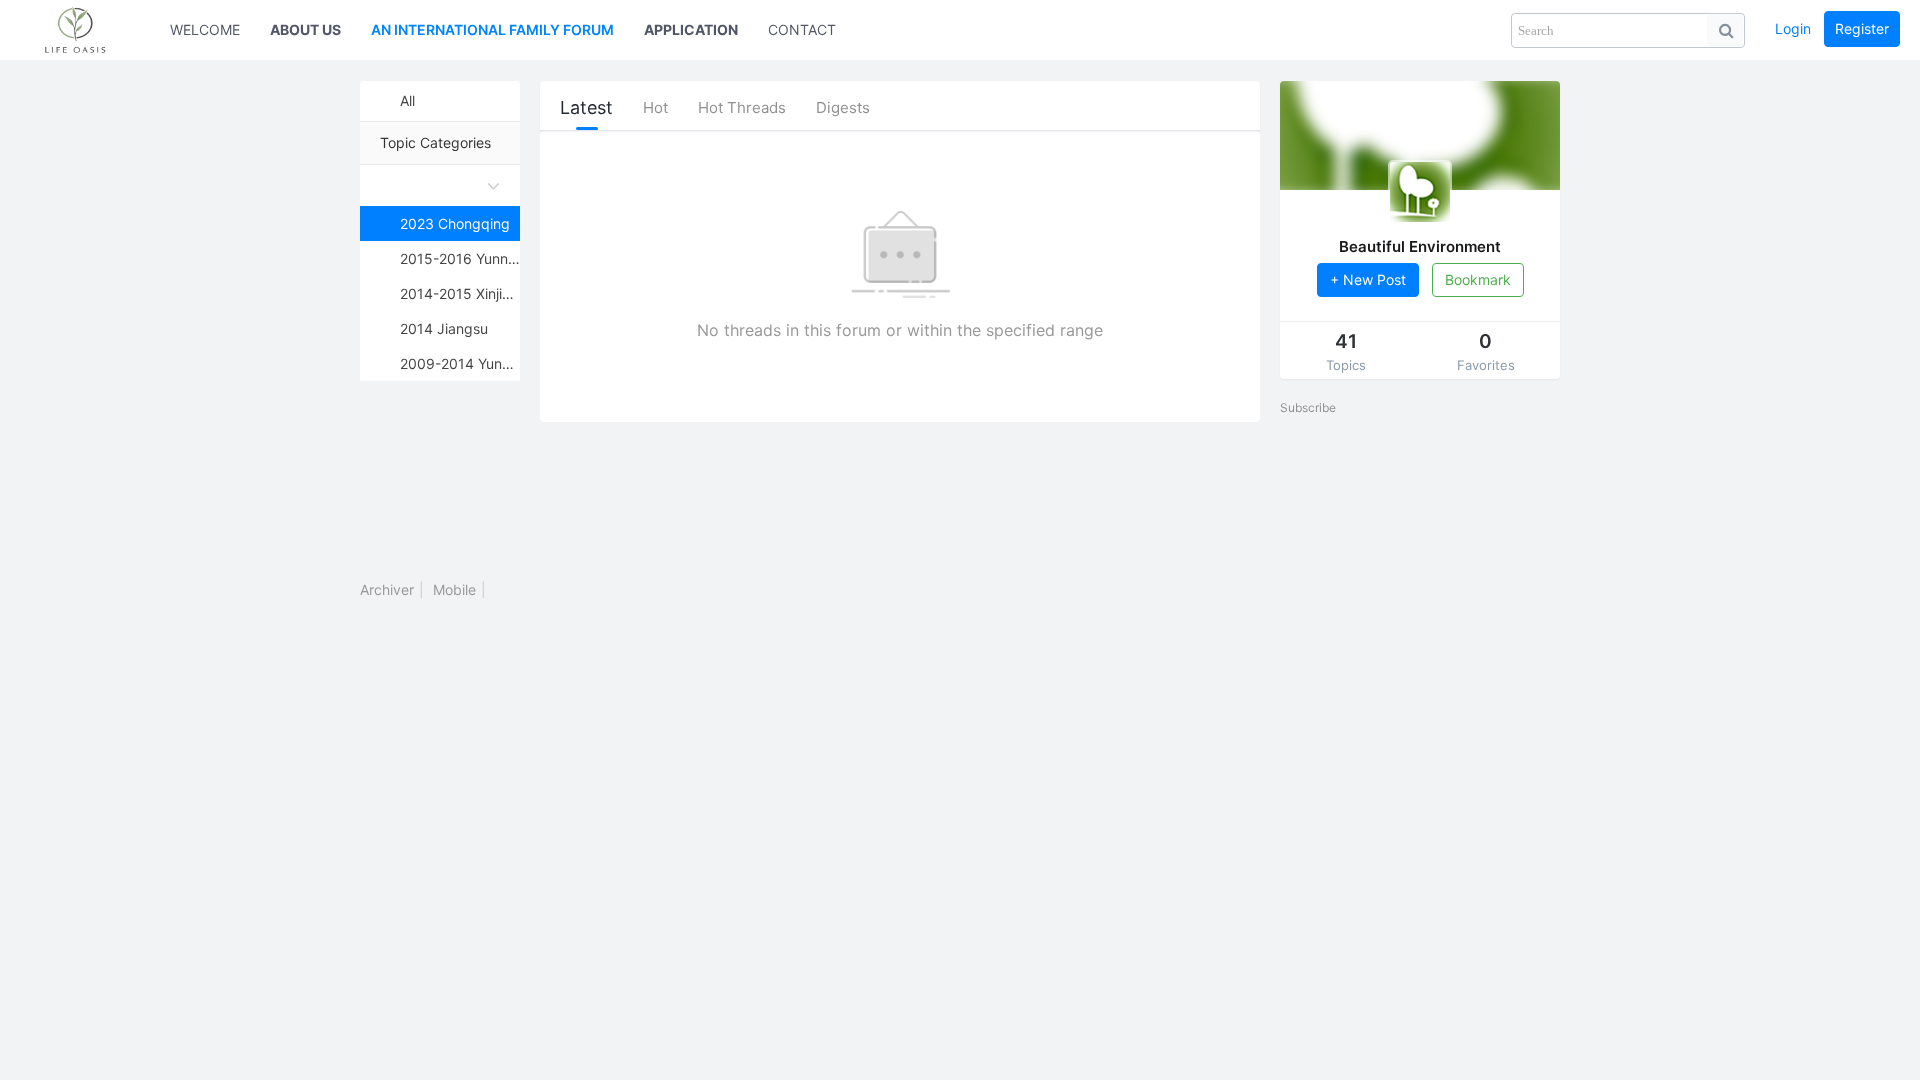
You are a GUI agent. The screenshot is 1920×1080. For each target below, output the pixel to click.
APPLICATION (691, 29)
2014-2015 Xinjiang (460, 293)
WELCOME (205, 29)
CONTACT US (813, 29)
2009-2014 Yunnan (460, 363)
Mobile (454, 589)
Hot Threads (742, 107)
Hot (655, 107)
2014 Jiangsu (444, 328)
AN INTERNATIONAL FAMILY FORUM (492, 29)
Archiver (387, 589)
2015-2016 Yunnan (460, 258)
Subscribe (1308, 407)
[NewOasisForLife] (85, 30)
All (407, 100)
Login (1793, 28)
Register (1862, 28)
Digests (843, 107)
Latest (586, 107)
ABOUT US (305, 29)
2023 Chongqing (455, 223)
